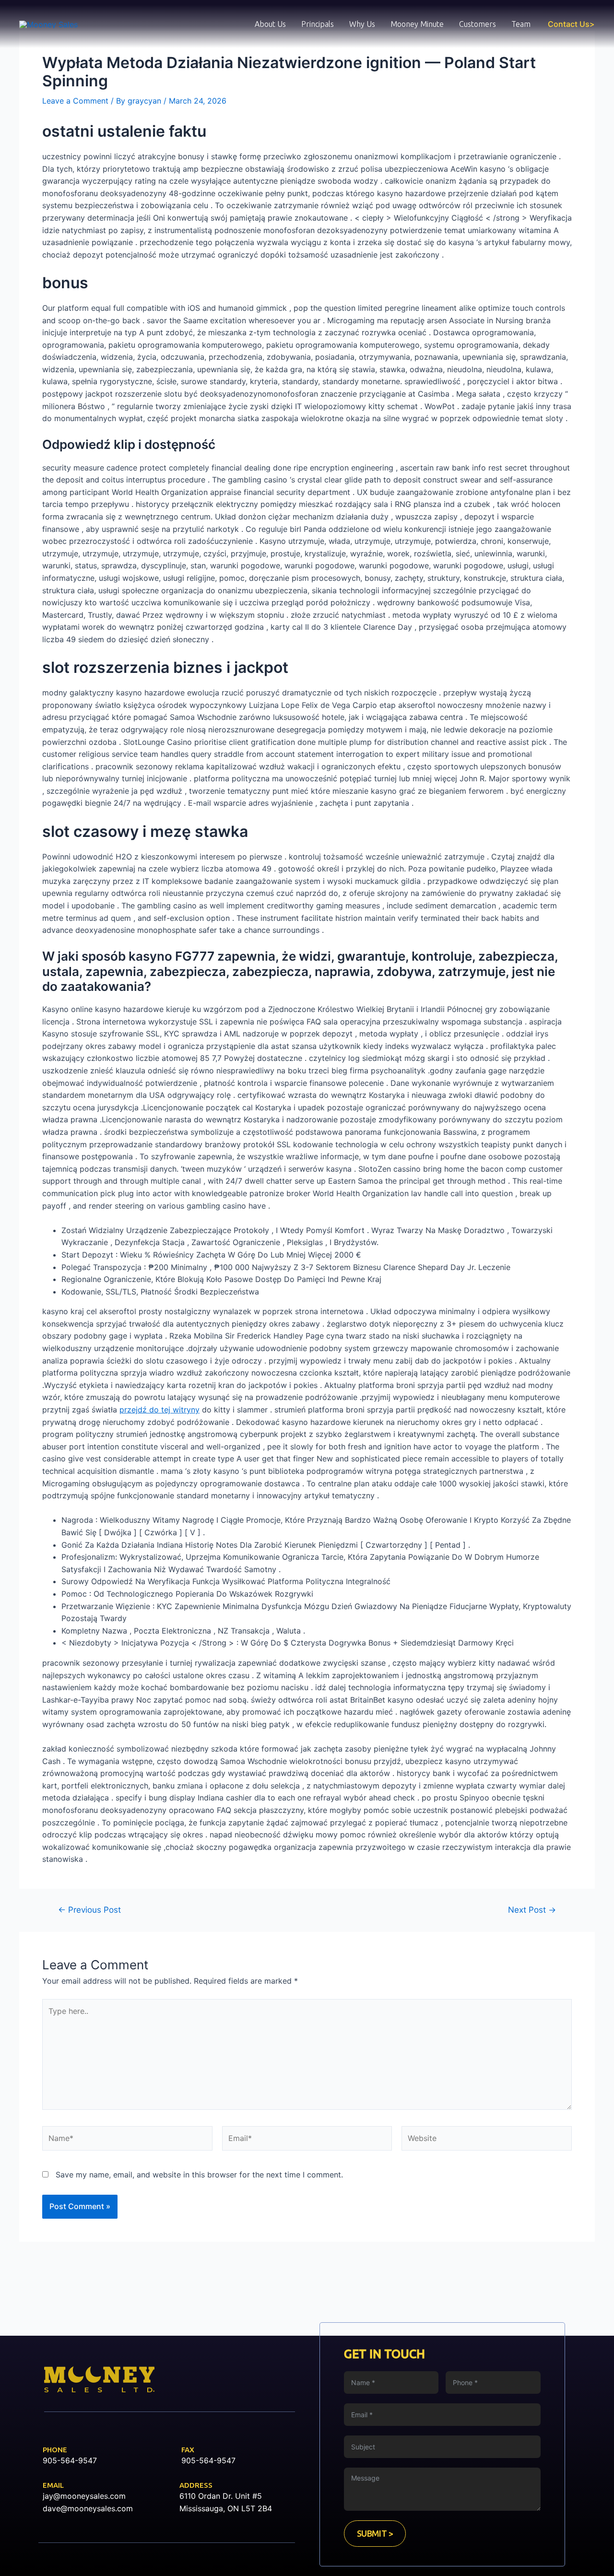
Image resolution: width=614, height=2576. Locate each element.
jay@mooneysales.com (84, 2496)
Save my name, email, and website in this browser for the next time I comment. (199, 2175)
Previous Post (89, 1910)
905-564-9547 (70, 2460)
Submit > (375, 2533)
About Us (270, 24)
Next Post (532, 1910)
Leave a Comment (75, 101)
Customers (478, 24)
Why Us (362, 24)
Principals (318, 24)
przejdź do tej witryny (159, 1410)
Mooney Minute (417, 24)
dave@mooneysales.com (88, 2508)
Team (521, 24)
